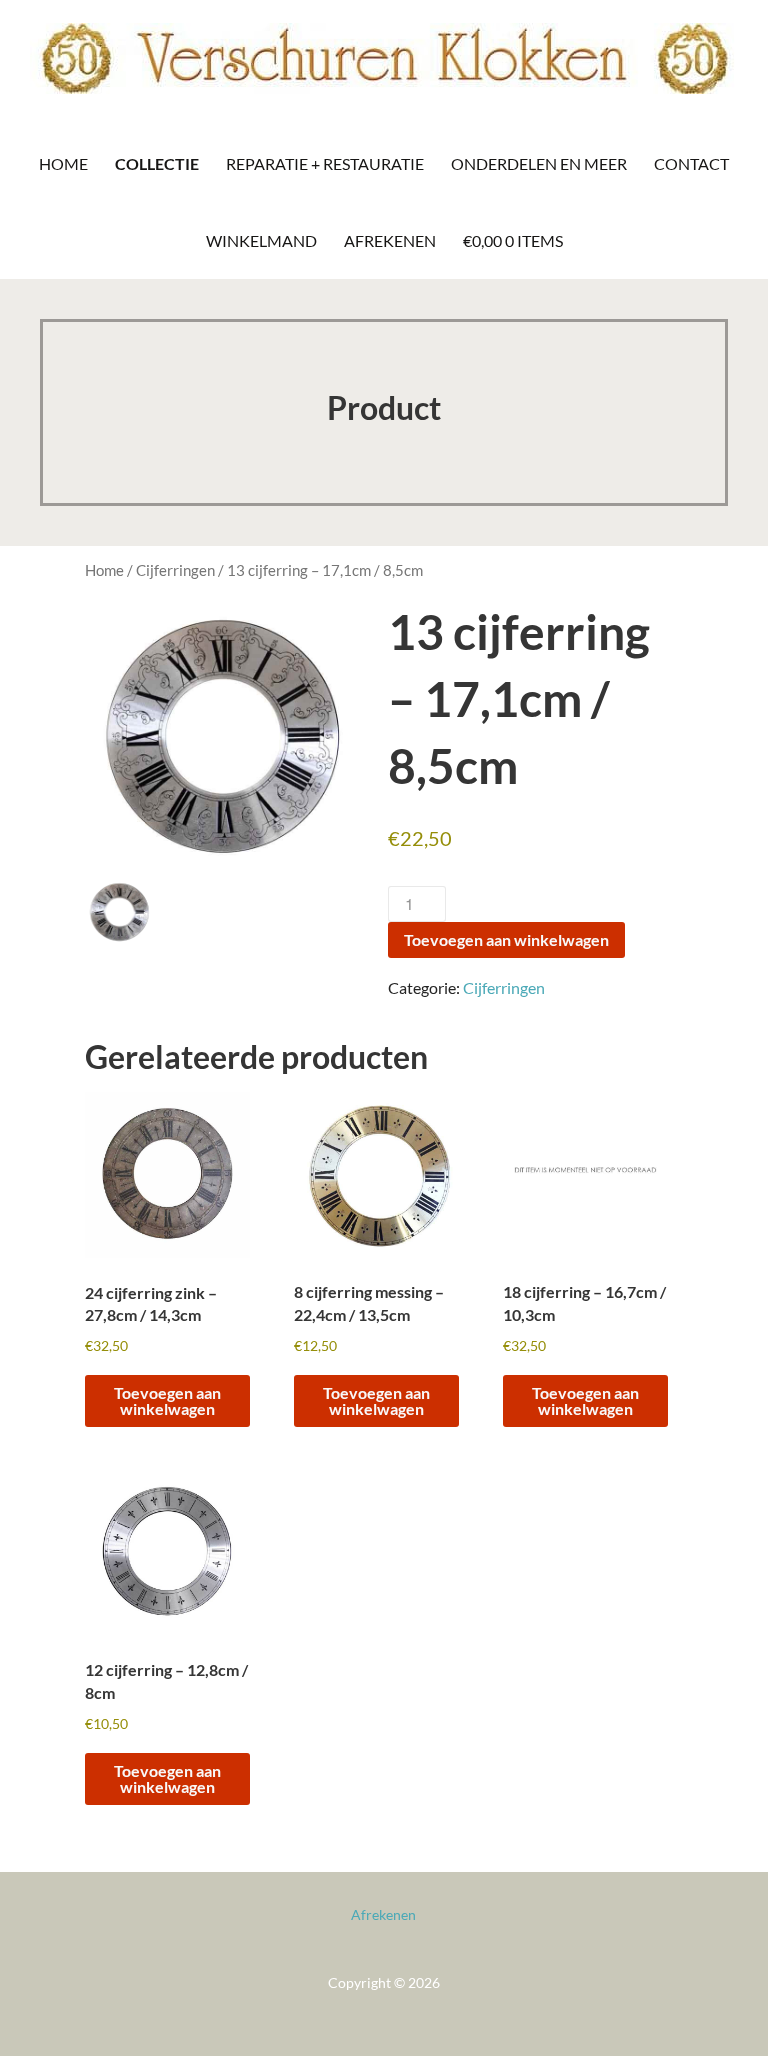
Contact (691, 163)
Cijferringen (175, 570)
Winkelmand (261, 240)
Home (63, 163)
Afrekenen (390, 240)
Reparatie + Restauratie (325, 163)
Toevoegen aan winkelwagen (506, 939)
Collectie (157, 163)
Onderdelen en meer (539, 163)
